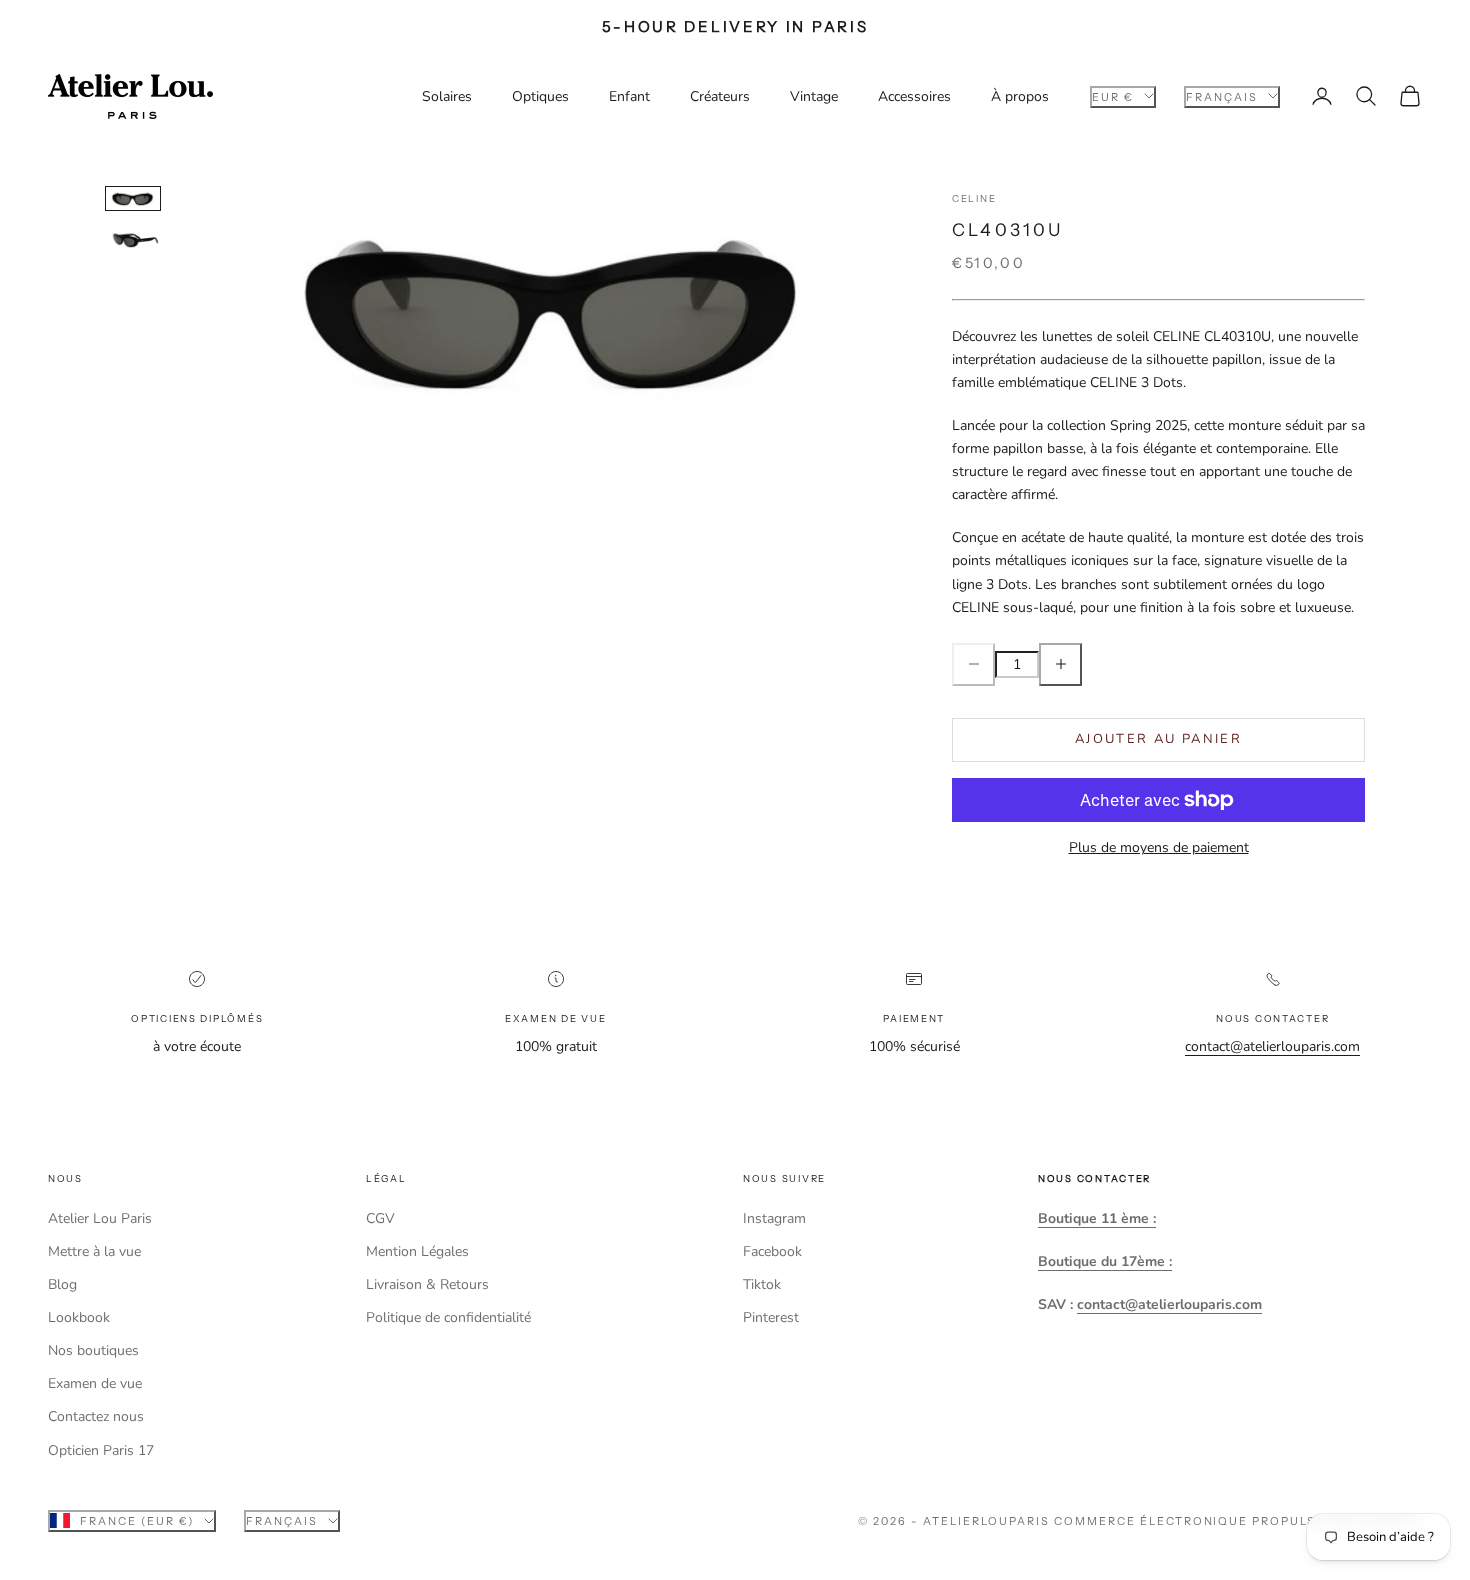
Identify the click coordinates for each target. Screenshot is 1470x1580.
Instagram (774, 1218)
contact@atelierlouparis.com (1272, 1046)
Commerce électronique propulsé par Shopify (1238, 1521)
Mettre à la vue (94, 1251)
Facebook (772, 1251)
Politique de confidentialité (448, 1317)
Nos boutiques (93, 1350)
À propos (1020, 96)
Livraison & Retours (427, 1284)
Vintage (814, 96)
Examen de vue (95, 1383)
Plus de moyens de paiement (1159, 847)
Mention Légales (417, 1251)
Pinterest (771, 1317)
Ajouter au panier (1158, 739)
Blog (62, 1284)
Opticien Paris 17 (101, 1450)
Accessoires (914, 96)
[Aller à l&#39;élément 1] (133, 198)
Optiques (540, 96)
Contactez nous (96, 1416)
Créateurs (720, 96)
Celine (974, 198)
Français (1222, 96)
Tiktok (762, 1284)
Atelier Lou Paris (100, 1218)
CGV (380, 1218)
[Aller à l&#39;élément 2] (133, 239)
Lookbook (79, 1317)
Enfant (629, 96)
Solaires (447, 96)
